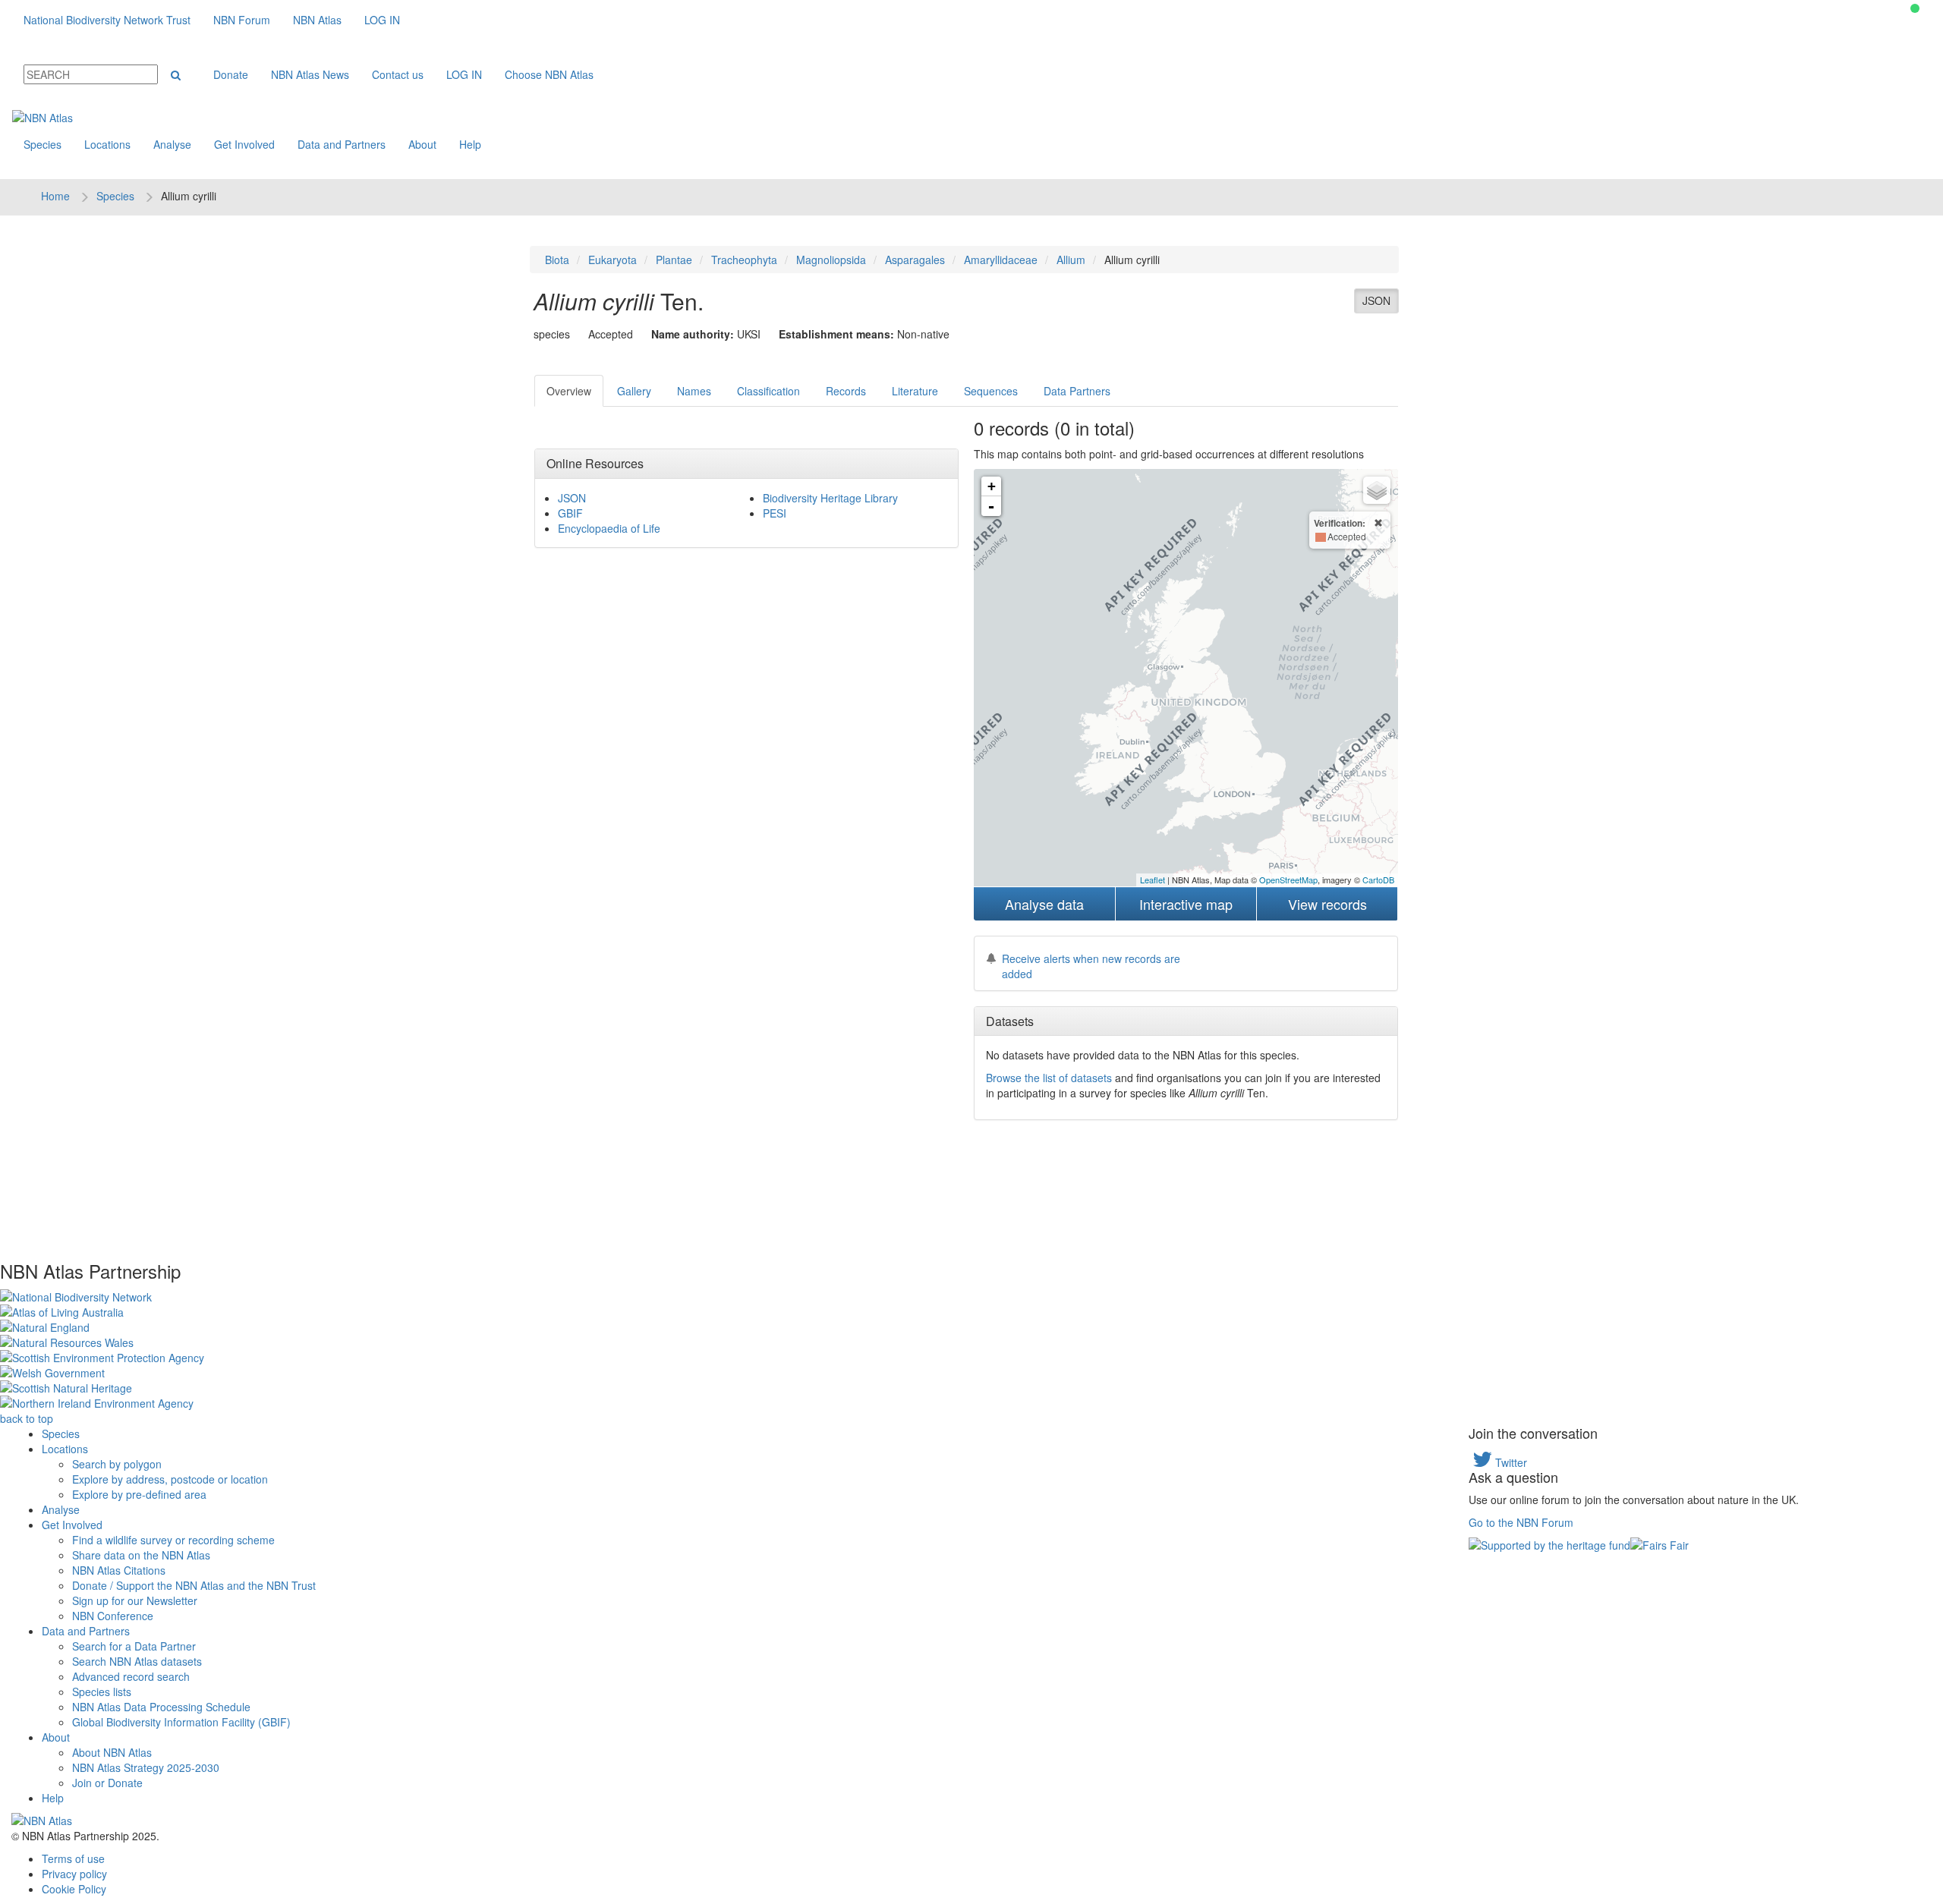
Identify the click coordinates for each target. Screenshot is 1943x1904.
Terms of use (73, 1858)
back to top (27, 1418)
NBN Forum (242, 20)
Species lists (102, 1692)
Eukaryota (613, 260)
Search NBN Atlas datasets (137, 1661)
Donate (231, 74)
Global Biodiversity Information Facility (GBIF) (181, 1722)
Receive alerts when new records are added (1091, 966)
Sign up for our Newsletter (135, 1600)
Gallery (634, 391)
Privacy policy (74, 1874)
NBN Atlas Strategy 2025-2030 (146, 1767)
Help (470, 144)
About (422, 144)
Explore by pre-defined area (139, 1494)
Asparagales (915, 260)
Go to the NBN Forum (1521, 1522)
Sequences (991, 391)
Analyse (172, 144)
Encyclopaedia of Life (609, 528)
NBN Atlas (317, 20)
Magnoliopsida (831, 260)
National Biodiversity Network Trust (107, 20)
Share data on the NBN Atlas (141, 1555)
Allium (1071, 260)
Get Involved (244, 144)
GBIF (570, 513)
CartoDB (1378, 880)
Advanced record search (131, 1676)
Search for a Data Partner (134, 1646)
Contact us (398, 74)
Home (55, 196)
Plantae (674, 260)
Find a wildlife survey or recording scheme (173, 1540)
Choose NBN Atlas (549, 74)
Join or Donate (107, 1783)
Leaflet (1153, 880)
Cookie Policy (74, 1889)
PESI (775, 513)
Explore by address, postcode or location (170, 1479)
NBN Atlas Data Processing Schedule (161, 1707)
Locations (107, 144)
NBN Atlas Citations (119, 1570)
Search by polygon (117, 1464)
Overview (569, 391)
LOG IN (382, 20)
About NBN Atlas (112, 1752)
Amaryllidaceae (1001, 260)
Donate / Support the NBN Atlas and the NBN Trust (194, 1585)
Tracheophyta (744, 260)
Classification (768, 391)
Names (694, 391)
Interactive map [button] (1186, 904)
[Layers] (1377, 490)
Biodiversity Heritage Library (830, 498)
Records (846, 391)
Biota (557, 260)
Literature (915, 391)
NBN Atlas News (310, 74)
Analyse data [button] (1044, 904)
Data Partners (1077, 391)
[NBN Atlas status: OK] (1915, 8)
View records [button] (1327, 904)
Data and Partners (342, 144)
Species (43, 144)
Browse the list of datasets (1049, 1078)
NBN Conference (113, 1616)
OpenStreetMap (1288, 880)
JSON (1376, 301)
